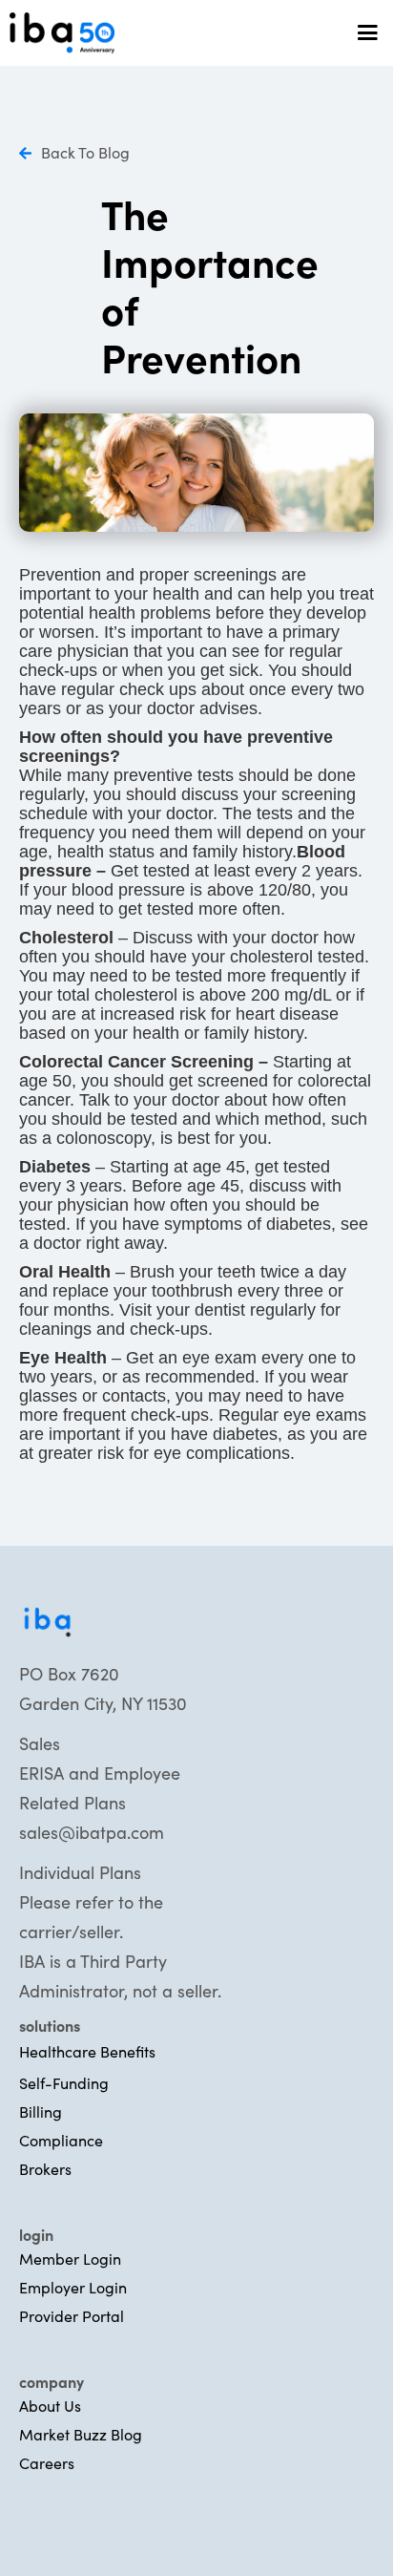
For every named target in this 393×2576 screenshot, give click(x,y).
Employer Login (73, 2287)
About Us (50, 2405)
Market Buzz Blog (81, 2434)
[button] (359, 33)
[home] (172, 32)
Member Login (70, 2258)
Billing (41, 2111)
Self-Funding (64, 2082)
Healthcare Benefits (87, 2051)
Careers (47, 2462)
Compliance (61, 2140)
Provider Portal (72, 2315)
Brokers (45, 2168)
